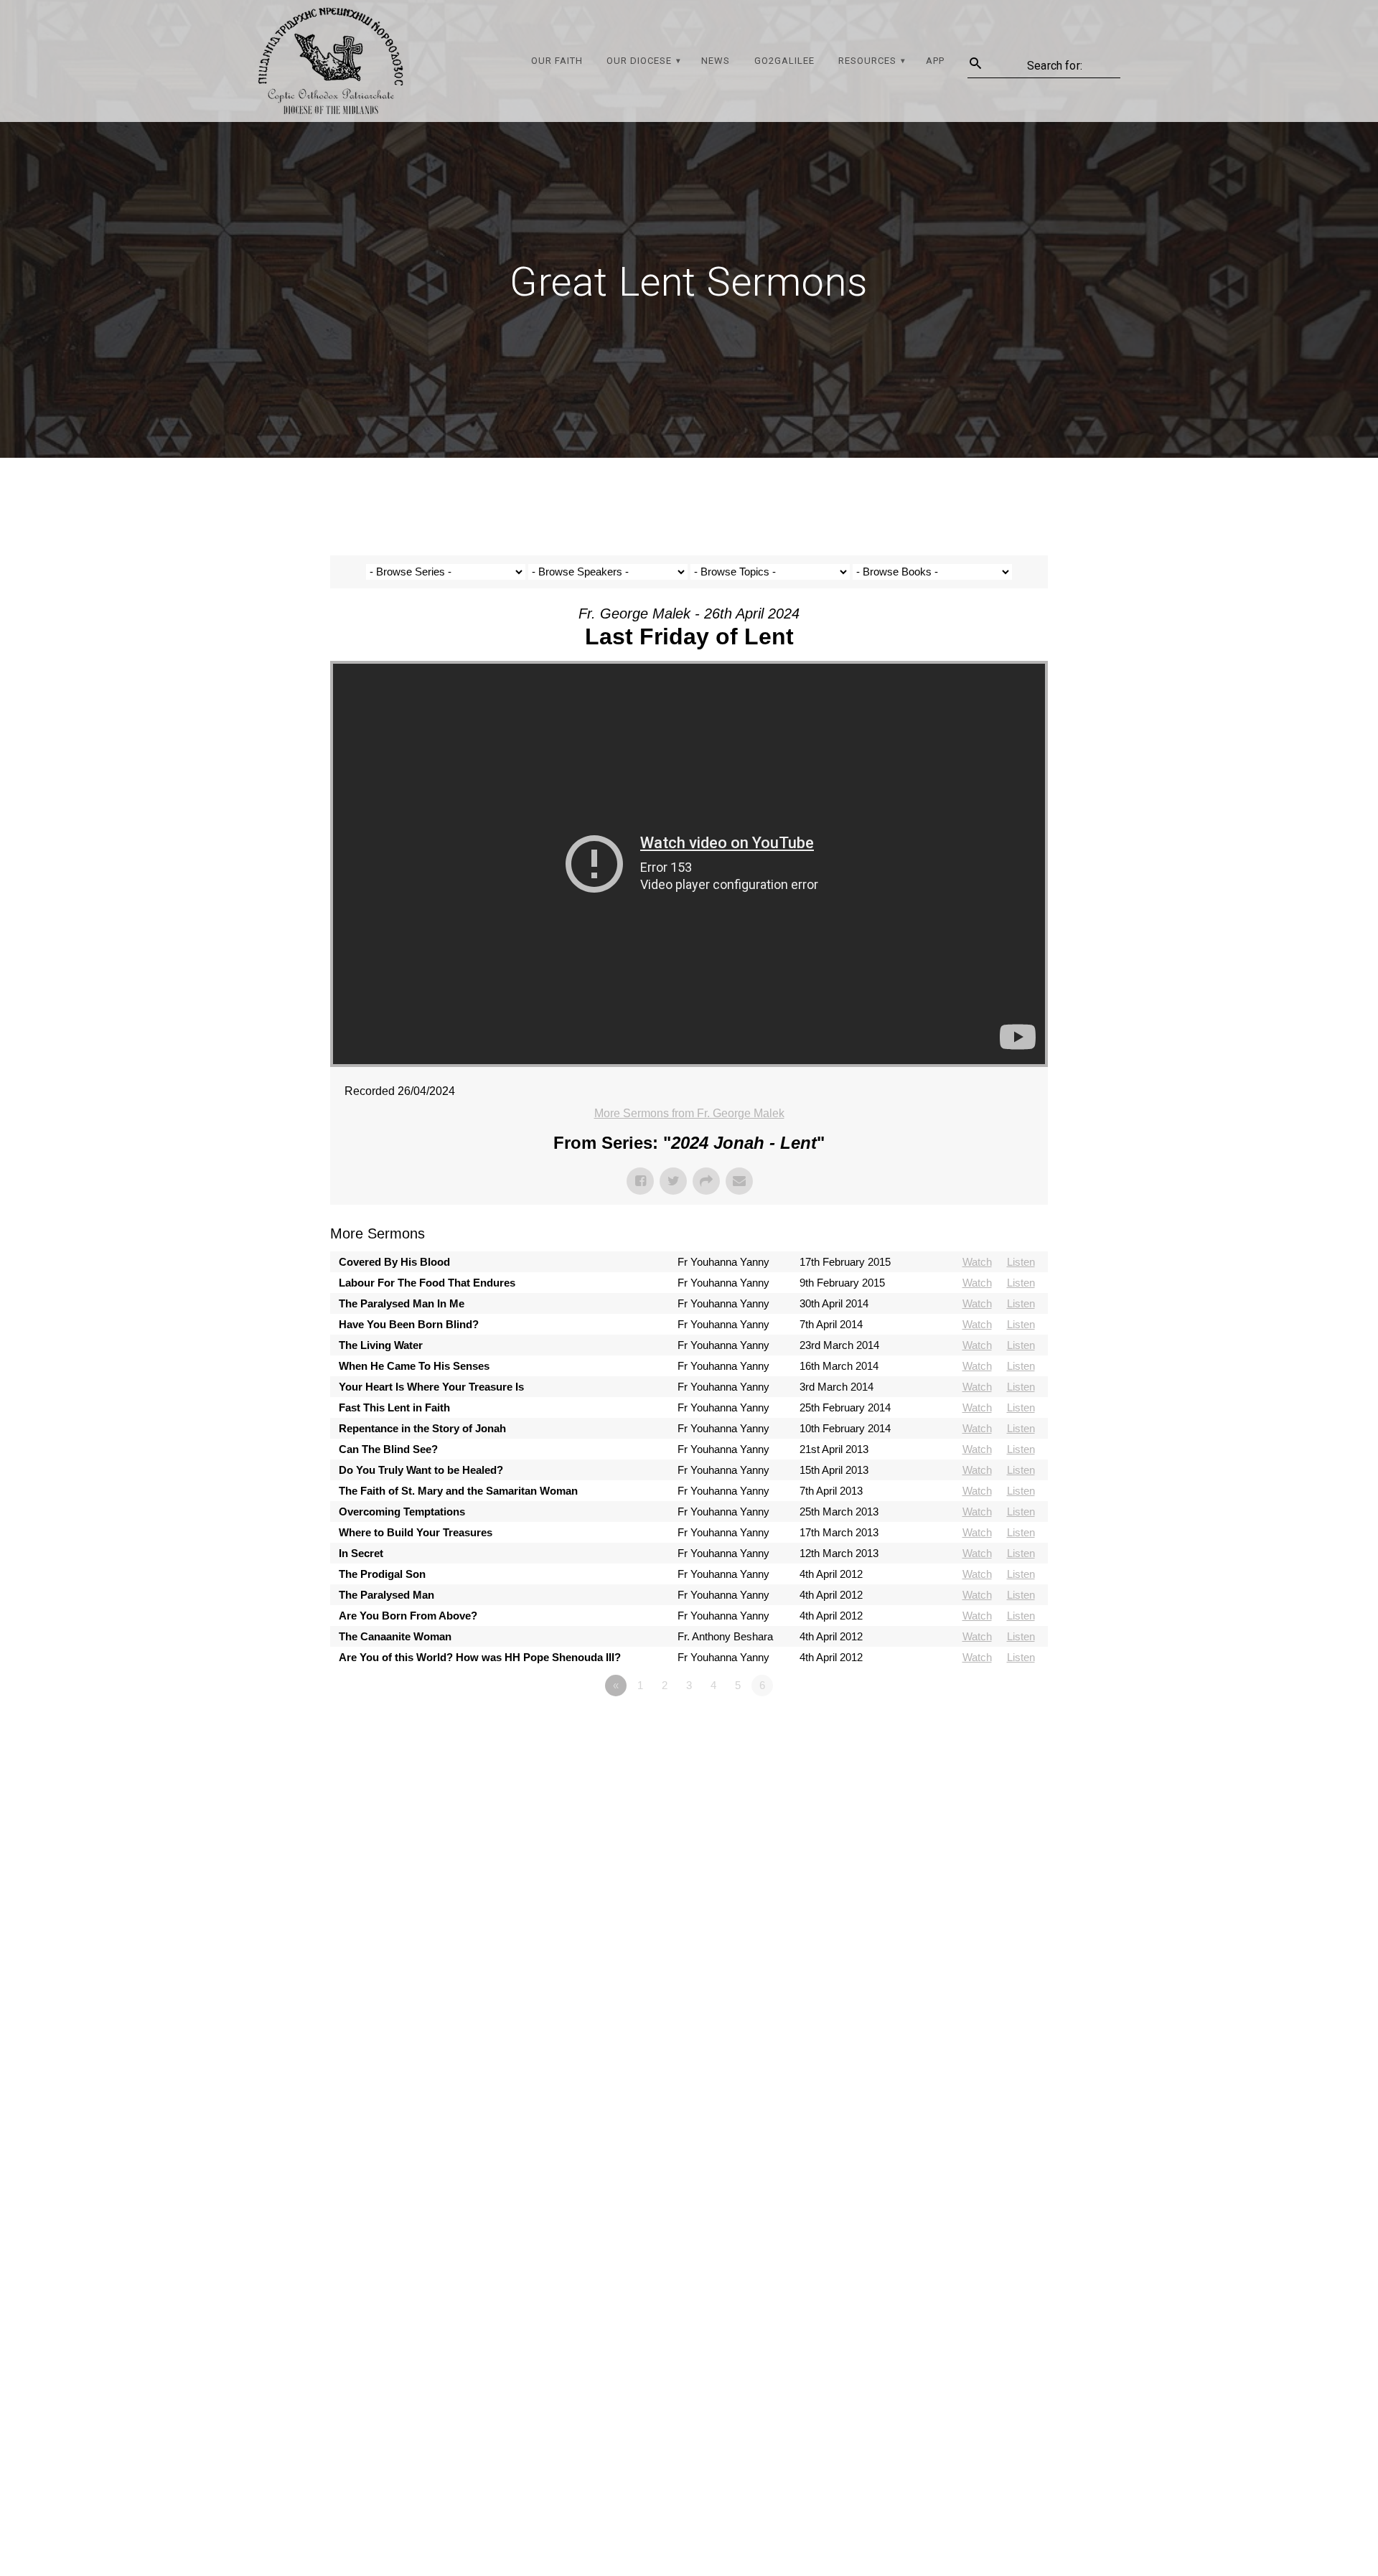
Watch (977, 1262)
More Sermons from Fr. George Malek (689, 1113)
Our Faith (557, 61)
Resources (867, 61)
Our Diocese (639, 61)
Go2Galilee (784, 61)
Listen (1021, 1262)
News (716, 61)
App (935, 61)
